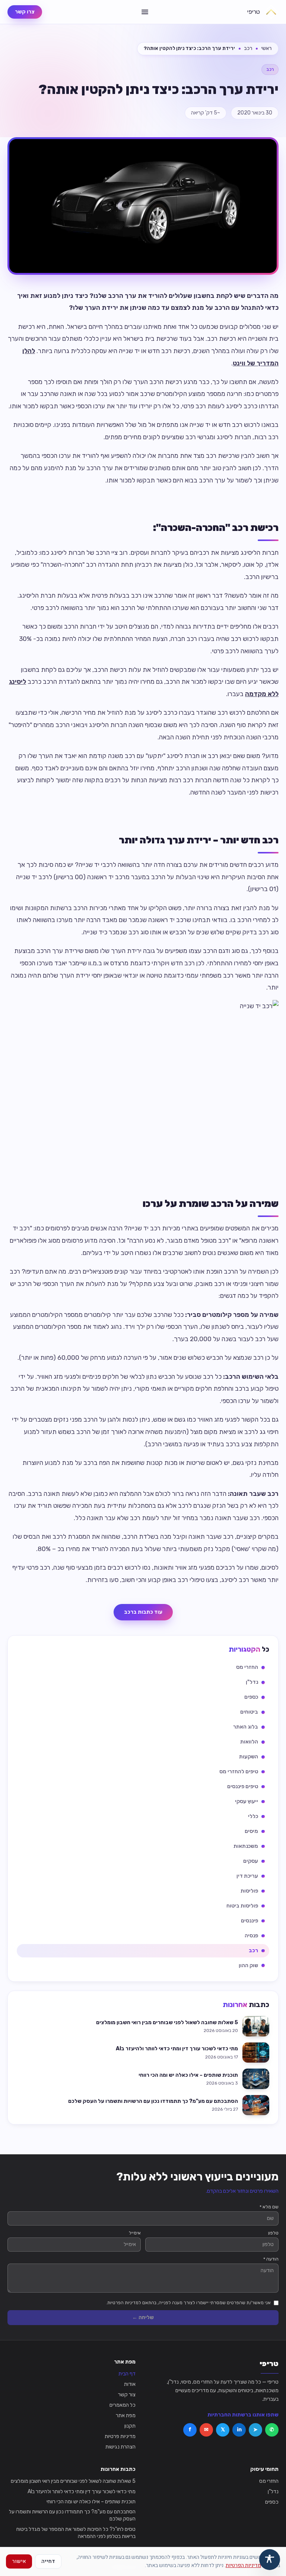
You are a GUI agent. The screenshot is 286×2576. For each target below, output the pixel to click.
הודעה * (271, 2259)
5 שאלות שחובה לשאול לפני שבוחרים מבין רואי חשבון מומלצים (73, 2481)
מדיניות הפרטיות (243, 2565)
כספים (272, 2502)
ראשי (266, 48)
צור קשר (127, 2395)
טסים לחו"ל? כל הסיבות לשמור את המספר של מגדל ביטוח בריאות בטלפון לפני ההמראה (76, 2533)
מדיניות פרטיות (120, 2436)
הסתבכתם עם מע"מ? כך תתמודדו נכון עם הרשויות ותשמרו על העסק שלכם (72, 2515)
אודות (130, 2384)
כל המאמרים (123, 2405)
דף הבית (127, 2374)
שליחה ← (143, 2317)
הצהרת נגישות (120, 2447)
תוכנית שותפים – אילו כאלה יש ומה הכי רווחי (91, 2502)
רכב (248, 48)
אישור (19, 2561)
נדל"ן (273, 2492)
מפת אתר (126, 2415)
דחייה (48, 2561)
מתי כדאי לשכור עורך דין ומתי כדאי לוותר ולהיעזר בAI (82, 2492)
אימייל (135, 2233)
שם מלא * (269, 2207)
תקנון (130, 2426)
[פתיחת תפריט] (145, 12)
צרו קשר (25, 12)
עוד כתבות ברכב (143, 1612)
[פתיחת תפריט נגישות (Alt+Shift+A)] (270, 2560)
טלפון (273, 2233)
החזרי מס (269, 2481)
